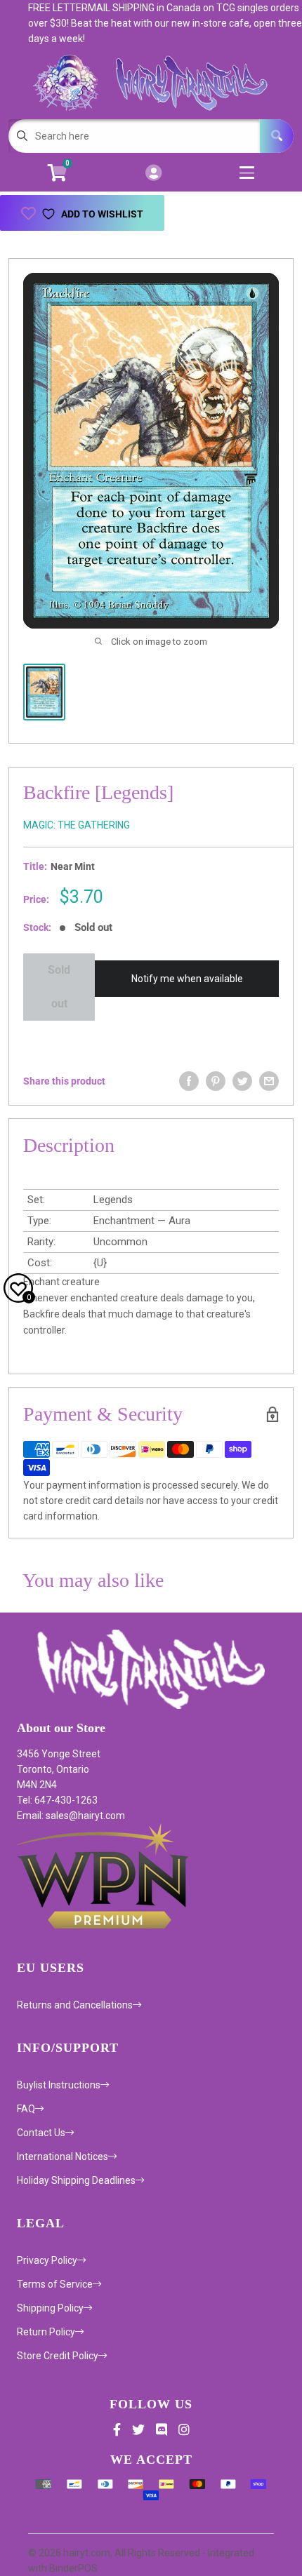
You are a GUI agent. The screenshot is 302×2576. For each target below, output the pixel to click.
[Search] (277, 136)
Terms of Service (55, 2284)
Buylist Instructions (59, 2085)
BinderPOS (73, 2568)
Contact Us (41, 2133)
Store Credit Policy (58, 2356)
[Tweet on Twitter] (242, 1081)
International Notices (63, 2156)
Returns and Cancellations (75, 2005)
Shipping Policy (50, 2308)
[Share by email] (269, 1081)
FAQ (26, 2109)
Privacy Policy (47, 2260)
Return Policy (46, 2332)
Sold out (59, 987)
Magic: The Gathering (77, 825)
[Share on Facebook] (189, 1081)
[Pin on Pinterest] (216, 1081)
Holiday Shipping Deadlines (76, 2180)
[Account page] (153, 174)
